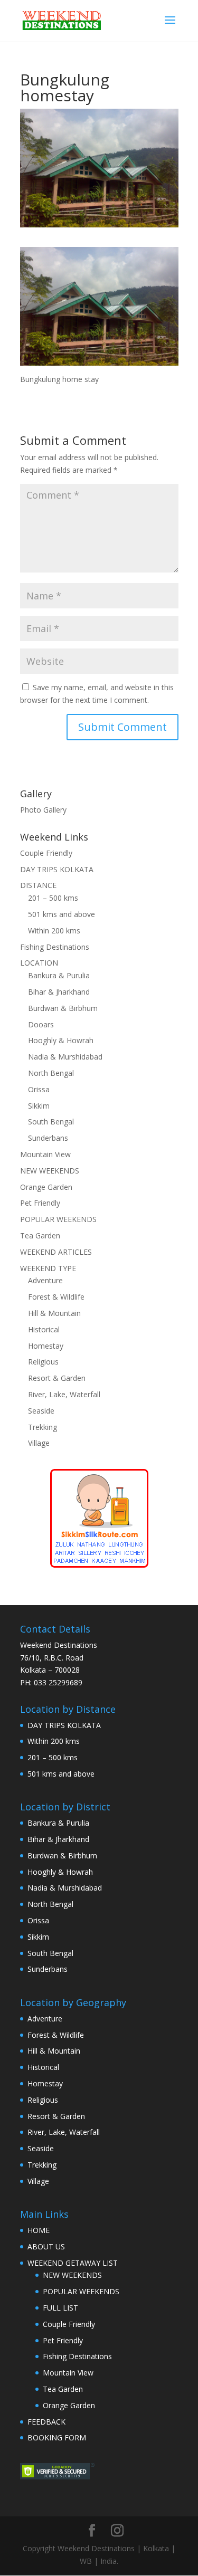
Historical (44, 1329)
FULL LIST (60, 2308)
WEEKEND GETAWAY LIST (73, 2263)
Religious (43, 1362)
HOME (39, 2230)
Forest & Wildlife (56, 1297)
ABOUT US (46, 2246)
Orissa (39, 1089)
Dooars (41, 1024)
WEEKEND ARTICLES (56, 1252)
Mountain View (45, 1154)
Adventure (45, 1280)
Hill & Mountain (54, 1313)
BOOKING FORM (57, 2437)
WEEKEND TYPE (48, 1268)
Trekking (43, 1427)
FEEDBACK (46, 2422)
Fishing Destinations (55, 947)
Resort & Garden (57, 1378)
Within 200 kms (54, 931)
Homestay (46, 1346)
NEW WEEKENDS (50, 1171)
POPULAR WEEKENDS (58, 1219)
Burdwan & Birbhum (63, 1008)
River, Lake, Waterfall (64, 1394)
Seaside (41, 1411)
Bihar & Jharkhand (59, 992)
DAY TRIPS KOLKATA (57, 869)
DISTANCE (38, 885)
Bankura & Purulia (59, 975)
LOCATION (39, 963)
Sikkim (39, 1106)
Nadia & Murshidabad (65, 1057)
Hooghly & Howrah (61, 1040)
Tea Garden (40, 1235)
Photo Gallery (43, 810)
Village (39, 1443)
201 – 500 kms (53, 898)
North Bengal (51, 1073)
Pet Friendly (40, 1203)
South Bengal (51, 1122)
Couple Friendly (46, 853)
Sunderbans (48, 1138)
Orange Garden (46, 1187)
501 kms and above (62, 914)
